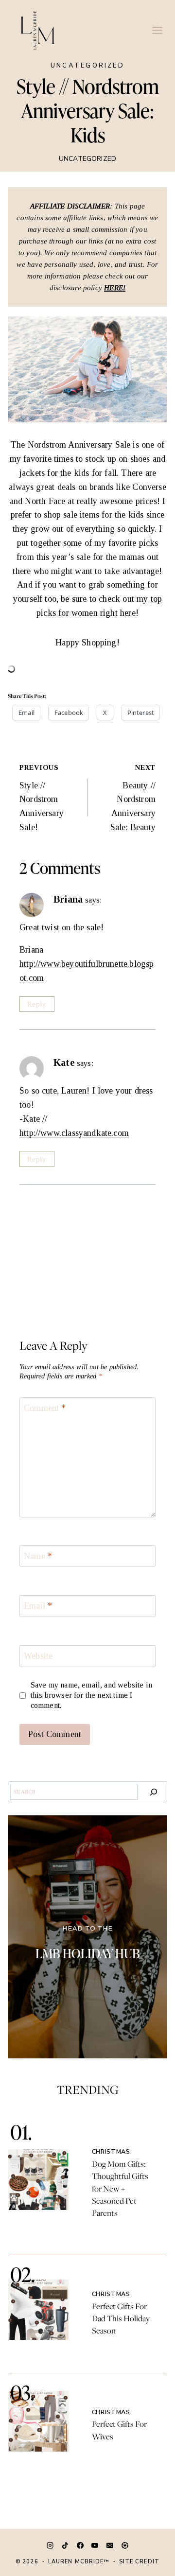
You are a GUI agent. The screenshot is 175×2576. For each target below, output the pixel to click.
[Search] (154, 1792)
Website (38, 1656)
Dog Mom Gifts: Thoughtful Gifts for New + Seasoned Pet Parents (120, 2188)
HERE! (115, 288)
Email (38, 1606)
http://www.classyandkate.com (74, 1133)
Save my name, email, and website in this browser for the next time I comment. (91, 1695)
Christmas (111, 2151)
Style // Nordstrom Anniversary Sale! (42, 798)
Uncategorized (87, 66)
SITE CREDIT (139, 2562)
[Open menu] (157, 30)
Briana (68, 899)
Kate (64, 1062)
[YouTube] (95, 2545)
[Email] (110, 2545)
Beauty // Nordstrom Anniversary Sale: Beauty (133, 798)
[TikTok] (65, 2545)
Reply (37, 1004)
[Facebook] (80, 2545)
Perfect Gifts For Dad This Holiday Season (121, 2318)
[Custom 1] (125, 2545)
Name (38, 1556)
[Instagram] (50, 2545)
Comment (45, 1409)
